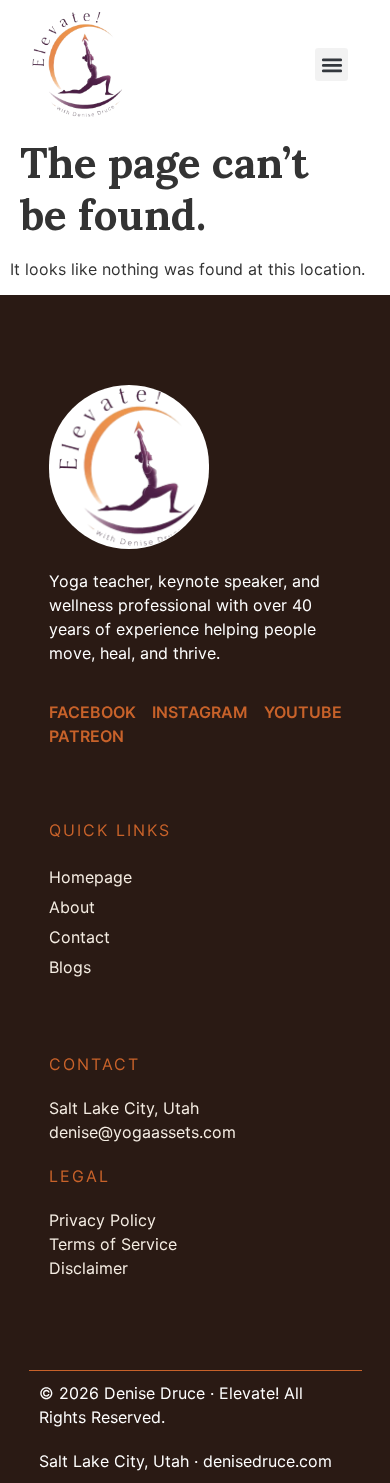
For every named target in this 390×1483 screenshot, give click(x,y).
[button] (331, 64)
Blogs (70, 967)
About (72, 907)
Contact (79, 937)
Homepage (90, 877)
